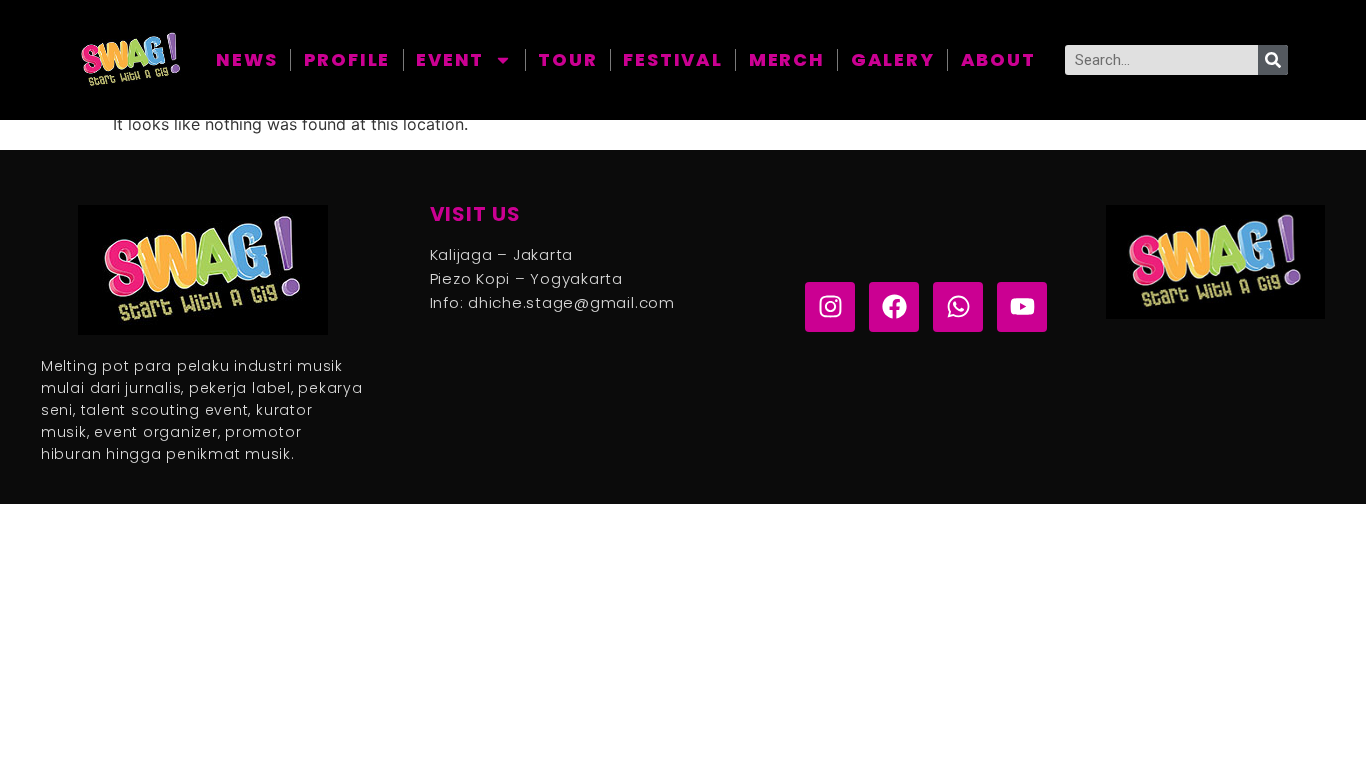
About (998, 59)
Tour (567, 59)
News (246, 59)
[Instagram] (830, 307)
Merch (787, 59)
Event (450, 59)
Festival (672, 59)
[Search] (1273, 60)
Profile (347, 59)
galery (893, 59)
